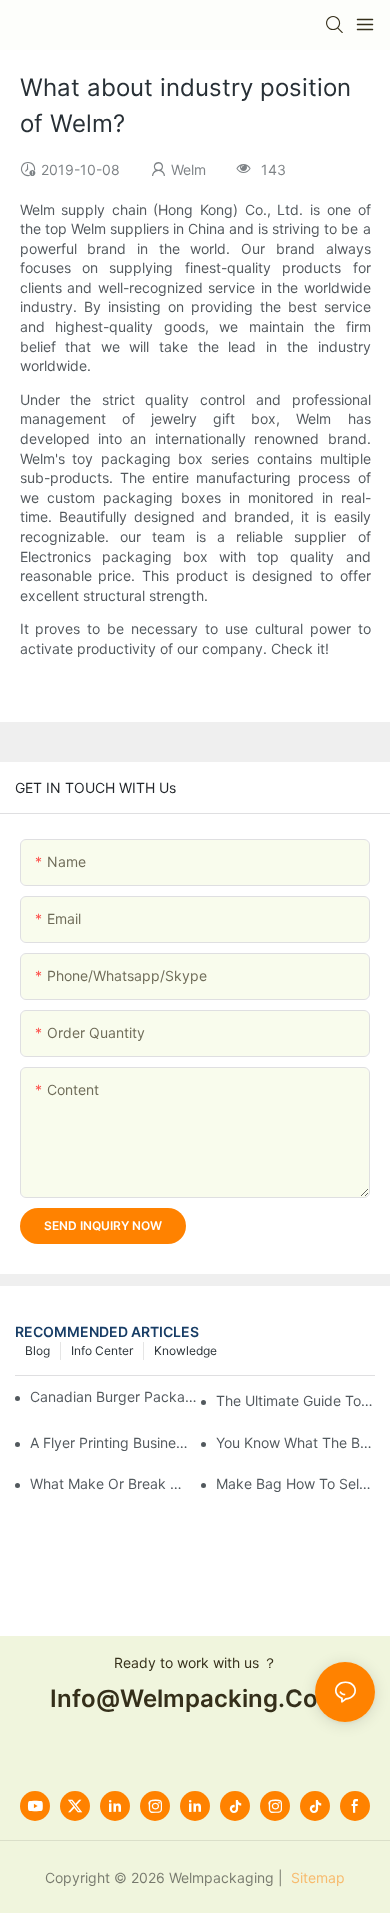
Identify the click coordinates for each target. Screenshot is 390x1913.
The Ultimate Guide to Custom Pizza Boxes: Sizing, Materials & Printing (295, 1400)
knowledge (185, 1350)
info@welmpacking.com (195, 1698)
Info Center (102, 1350)
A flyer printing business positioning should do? (109, 1442)
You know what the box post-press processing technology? (295, 1442)
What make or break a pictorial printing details (109, 1483)
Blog (37, 1350)
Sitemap (316, 1877)
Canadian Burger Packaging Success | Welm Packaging (117, 1396)
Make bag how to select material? (295, 1483)
